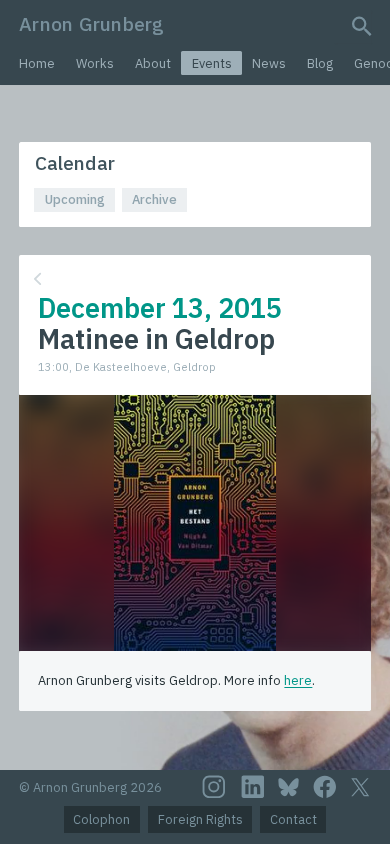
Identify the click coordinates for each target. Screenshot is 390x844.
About (153, 63)
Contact (293, 819)
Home (37, 63)
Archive (154, 199)
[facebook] (325, 787)
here (298, 680)
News (269, 63)
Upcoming (75, 199)
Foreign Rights (200, 819)
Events (212, 63)
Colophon (101, 819)
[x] (360, 787)
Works (95, 63)
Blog (320, 63)
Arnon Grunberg (91, 23)
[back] (193, 279)
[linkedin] (253, 787)
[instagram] (214, 787)
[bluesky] (288, 787)
